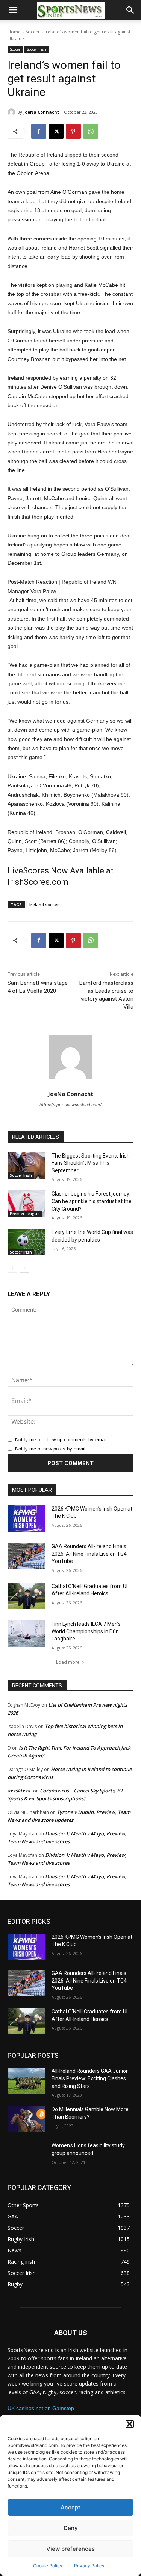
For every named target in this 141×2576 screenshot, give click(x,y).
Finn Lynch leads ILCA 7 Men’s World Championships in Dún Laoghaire (86, 1631)
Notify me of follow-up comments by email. (62, 1440)
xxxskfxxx (19, 1791)
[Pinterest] (73, 131)
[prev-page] (12, 1268)
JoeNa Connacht (41, 112)
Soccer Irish (36, 49)
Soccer (33, 32)
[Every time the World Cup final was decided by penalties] (27, 1242)
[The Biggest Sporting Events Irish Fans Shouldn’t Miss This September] (27, 1166)
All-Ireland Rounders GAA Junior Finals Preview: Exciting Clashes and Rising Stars (90, 2078)
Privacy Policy (89, 2566)
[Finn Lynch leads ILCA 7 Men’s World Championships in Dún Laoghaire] (27, 1634)
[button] (130, 2424)
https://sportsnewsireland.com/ (70, 1105)
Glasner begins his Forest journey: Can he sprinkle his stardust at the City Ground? (92, 1201)
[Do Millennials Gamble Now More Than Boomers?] (27, 2119)
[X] (56, 131)
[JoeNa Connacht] (12, 112)
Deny (71, 2528)
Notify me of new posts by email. (51, 1449)
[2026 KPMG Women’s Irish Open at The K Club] (27, 1519)
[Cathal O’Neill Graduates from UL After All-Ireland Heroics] (27, 1596)
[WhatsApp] (91, 131)
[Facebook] (39, 131)
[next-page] (24, 1268)
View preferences (70, 2549)
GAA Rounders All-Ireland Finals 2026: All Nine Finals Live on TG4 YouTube (89, 1554)
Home (14, 32)
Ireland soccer (44, 905)
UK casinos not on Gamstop (41, 2408)
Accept (70, 2507)
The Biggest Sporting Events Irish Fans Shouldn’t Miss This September (91, 1163)
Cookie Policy (48, 2566)
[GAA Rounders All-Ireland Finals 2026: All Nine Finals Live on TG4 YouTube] (27, 1556)
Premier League (25, 1214)
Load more (68, 1662)
